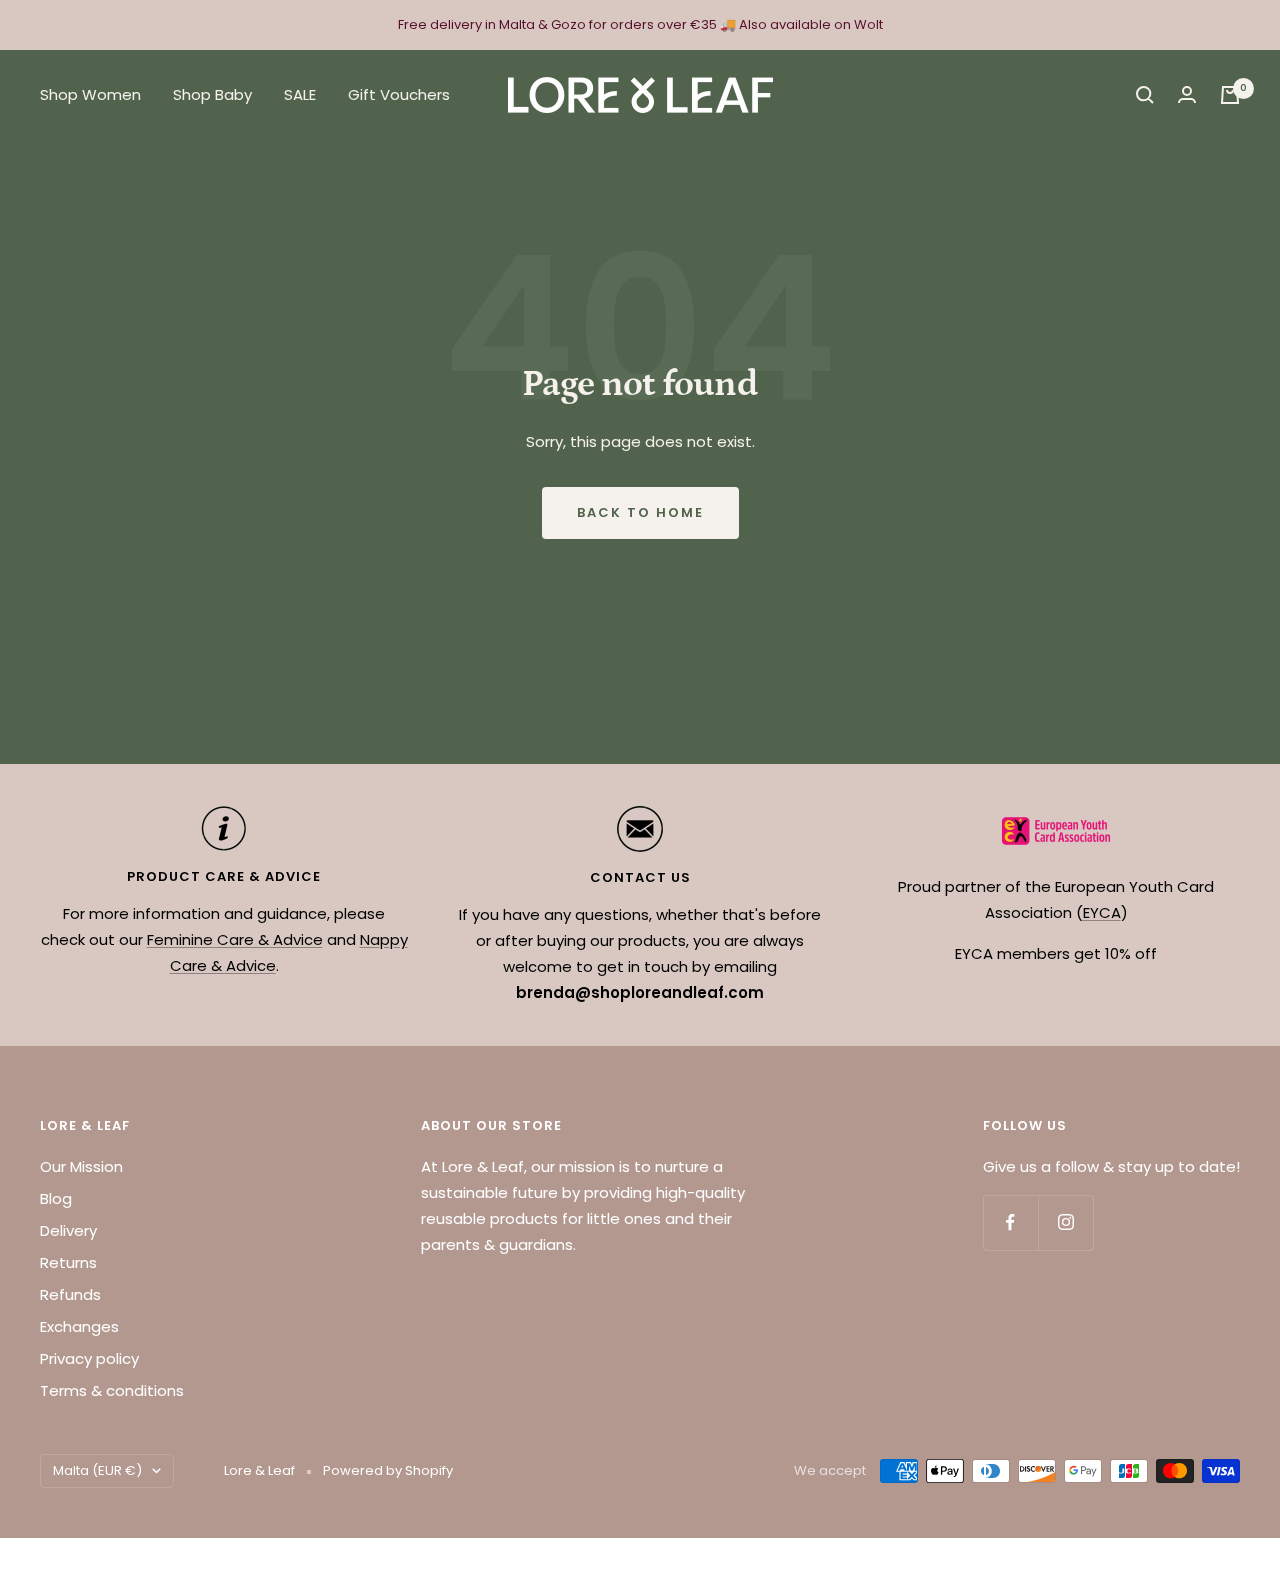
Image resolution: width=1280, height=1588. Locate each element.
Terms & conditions (112, 1390)
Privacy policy (89, 1358)
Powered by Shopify (388, 1470)
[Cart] (1230, 95)
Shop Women (90, 94)
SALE (300, 94)
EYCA (1102, 912)
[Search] (1145, 95)
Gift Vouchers (399, 94)
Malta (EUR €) (97, 1470)
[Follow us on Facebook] (1010, 1222)
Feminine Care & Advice (235, 939)
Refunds (70, 1294)
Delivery (68, 1230)
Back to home (640, 512)
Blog (56, 1198)
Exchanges (79, 1326)
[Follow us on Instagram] (1065, 1222)
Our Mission (81, 1166)
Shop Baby (212, 94)
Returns (68, 1262)
